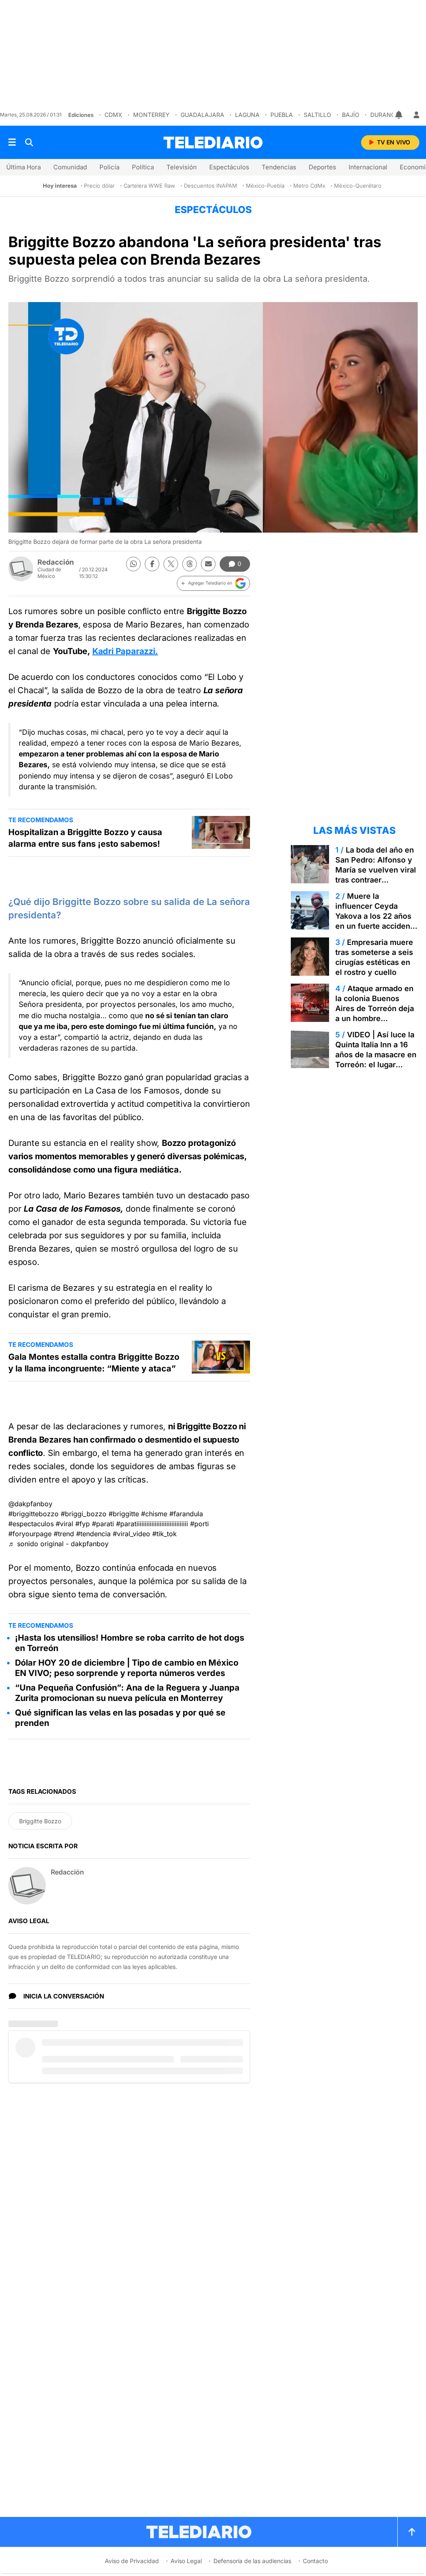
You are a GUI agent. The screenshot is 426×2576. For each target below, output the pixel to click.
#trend (64, 1534)
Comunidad (70, 167)
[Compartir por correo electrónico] (208, 564)
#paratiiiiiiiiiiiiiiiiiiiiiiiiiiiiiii (152, 1524)
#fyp (83, 1524)
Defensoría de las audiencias (252, 2561)
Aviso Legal (186, 2561)
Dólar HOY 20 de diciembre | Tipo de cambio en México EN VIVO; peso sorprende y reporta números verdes (127, 1668)
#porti (199, 1524)
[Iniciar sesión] (416, 115)
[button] (213, 583)
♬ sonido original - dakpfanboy (58, 1544)
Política (143, 167)
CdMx (113, 115)
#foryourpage (30, 1534)
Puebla (282, 115)
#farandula (186, 1514)
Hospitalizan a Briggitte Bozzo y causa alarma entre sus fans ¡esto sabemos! (85, 838)
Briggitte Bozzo (40, 1821)
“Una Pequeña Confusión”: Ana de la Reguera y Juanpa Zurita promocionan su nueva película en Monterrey (127, 1693)
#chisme (154, 1514)
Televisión (182, 167)
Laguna (247, 115)
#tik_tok (165, 1534)
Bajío (351, 115)
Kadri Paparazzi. (125, 651)
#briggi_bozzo (84, 1514)
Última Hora (24, 167)
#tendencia (93, 1534)
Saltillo (317, 115)
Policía (109, 167)
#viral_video (131, 1534)
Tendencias (279, 167)
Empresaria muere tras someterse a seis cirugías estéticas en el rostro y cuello (374, 957)
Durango (385, 115)
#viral (64, 1524)
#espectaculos (31, 1524)
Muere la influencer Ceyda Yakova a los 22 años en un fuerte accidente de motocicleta (376, 916)
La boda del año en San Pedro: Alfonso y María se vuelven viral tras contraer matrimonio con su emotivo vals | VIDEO (376, 875)
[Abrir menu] (12, 142)
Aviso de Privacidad (132, 2561)
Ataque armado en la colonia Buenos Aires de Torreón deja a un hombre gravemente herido (375, 1008)
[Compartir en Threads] (189, 564)
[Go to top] (412, 2532)
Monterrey (151, 115)
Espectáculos (229, 167)
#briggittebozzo (33, 1514)
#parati (103, 1524)
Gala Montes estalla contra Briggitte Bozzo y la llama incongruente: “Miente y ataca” (94, 1363)
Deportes (322, 167)
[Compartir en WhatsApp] (133, 564)
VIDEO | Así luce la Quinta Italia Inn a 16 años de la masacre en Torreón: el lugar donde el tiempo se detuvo (376, 1060)
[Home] (213, 143)
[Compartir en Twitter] (171, 564)
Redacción (56, 562)
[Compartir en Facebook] (152, 564)
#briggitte (124, 1514)
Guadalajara (202, 115)
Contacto (315, 2561)
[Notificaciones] (399, 115)
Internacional (368, 167)
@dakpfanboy (30, 1504)
